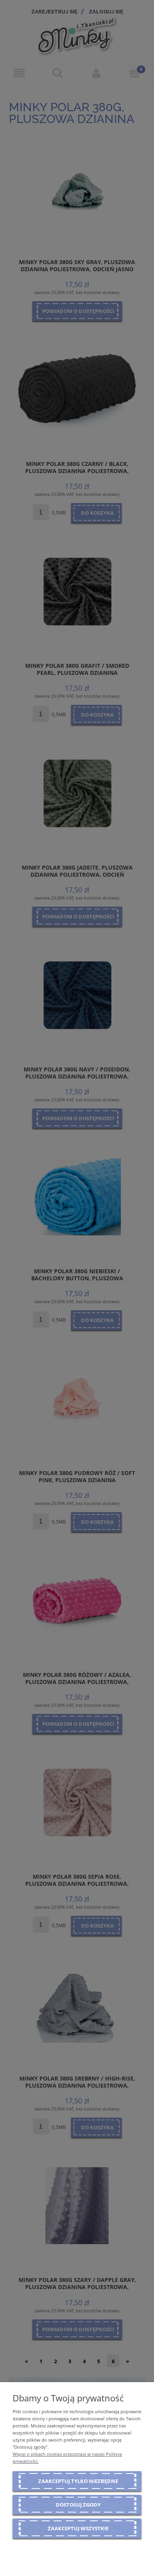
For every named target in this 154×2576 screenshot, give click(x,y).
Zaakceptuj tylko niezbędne (78, 2481)
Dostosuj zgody (78, 2505)
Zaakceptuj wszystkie (78, 2528)
